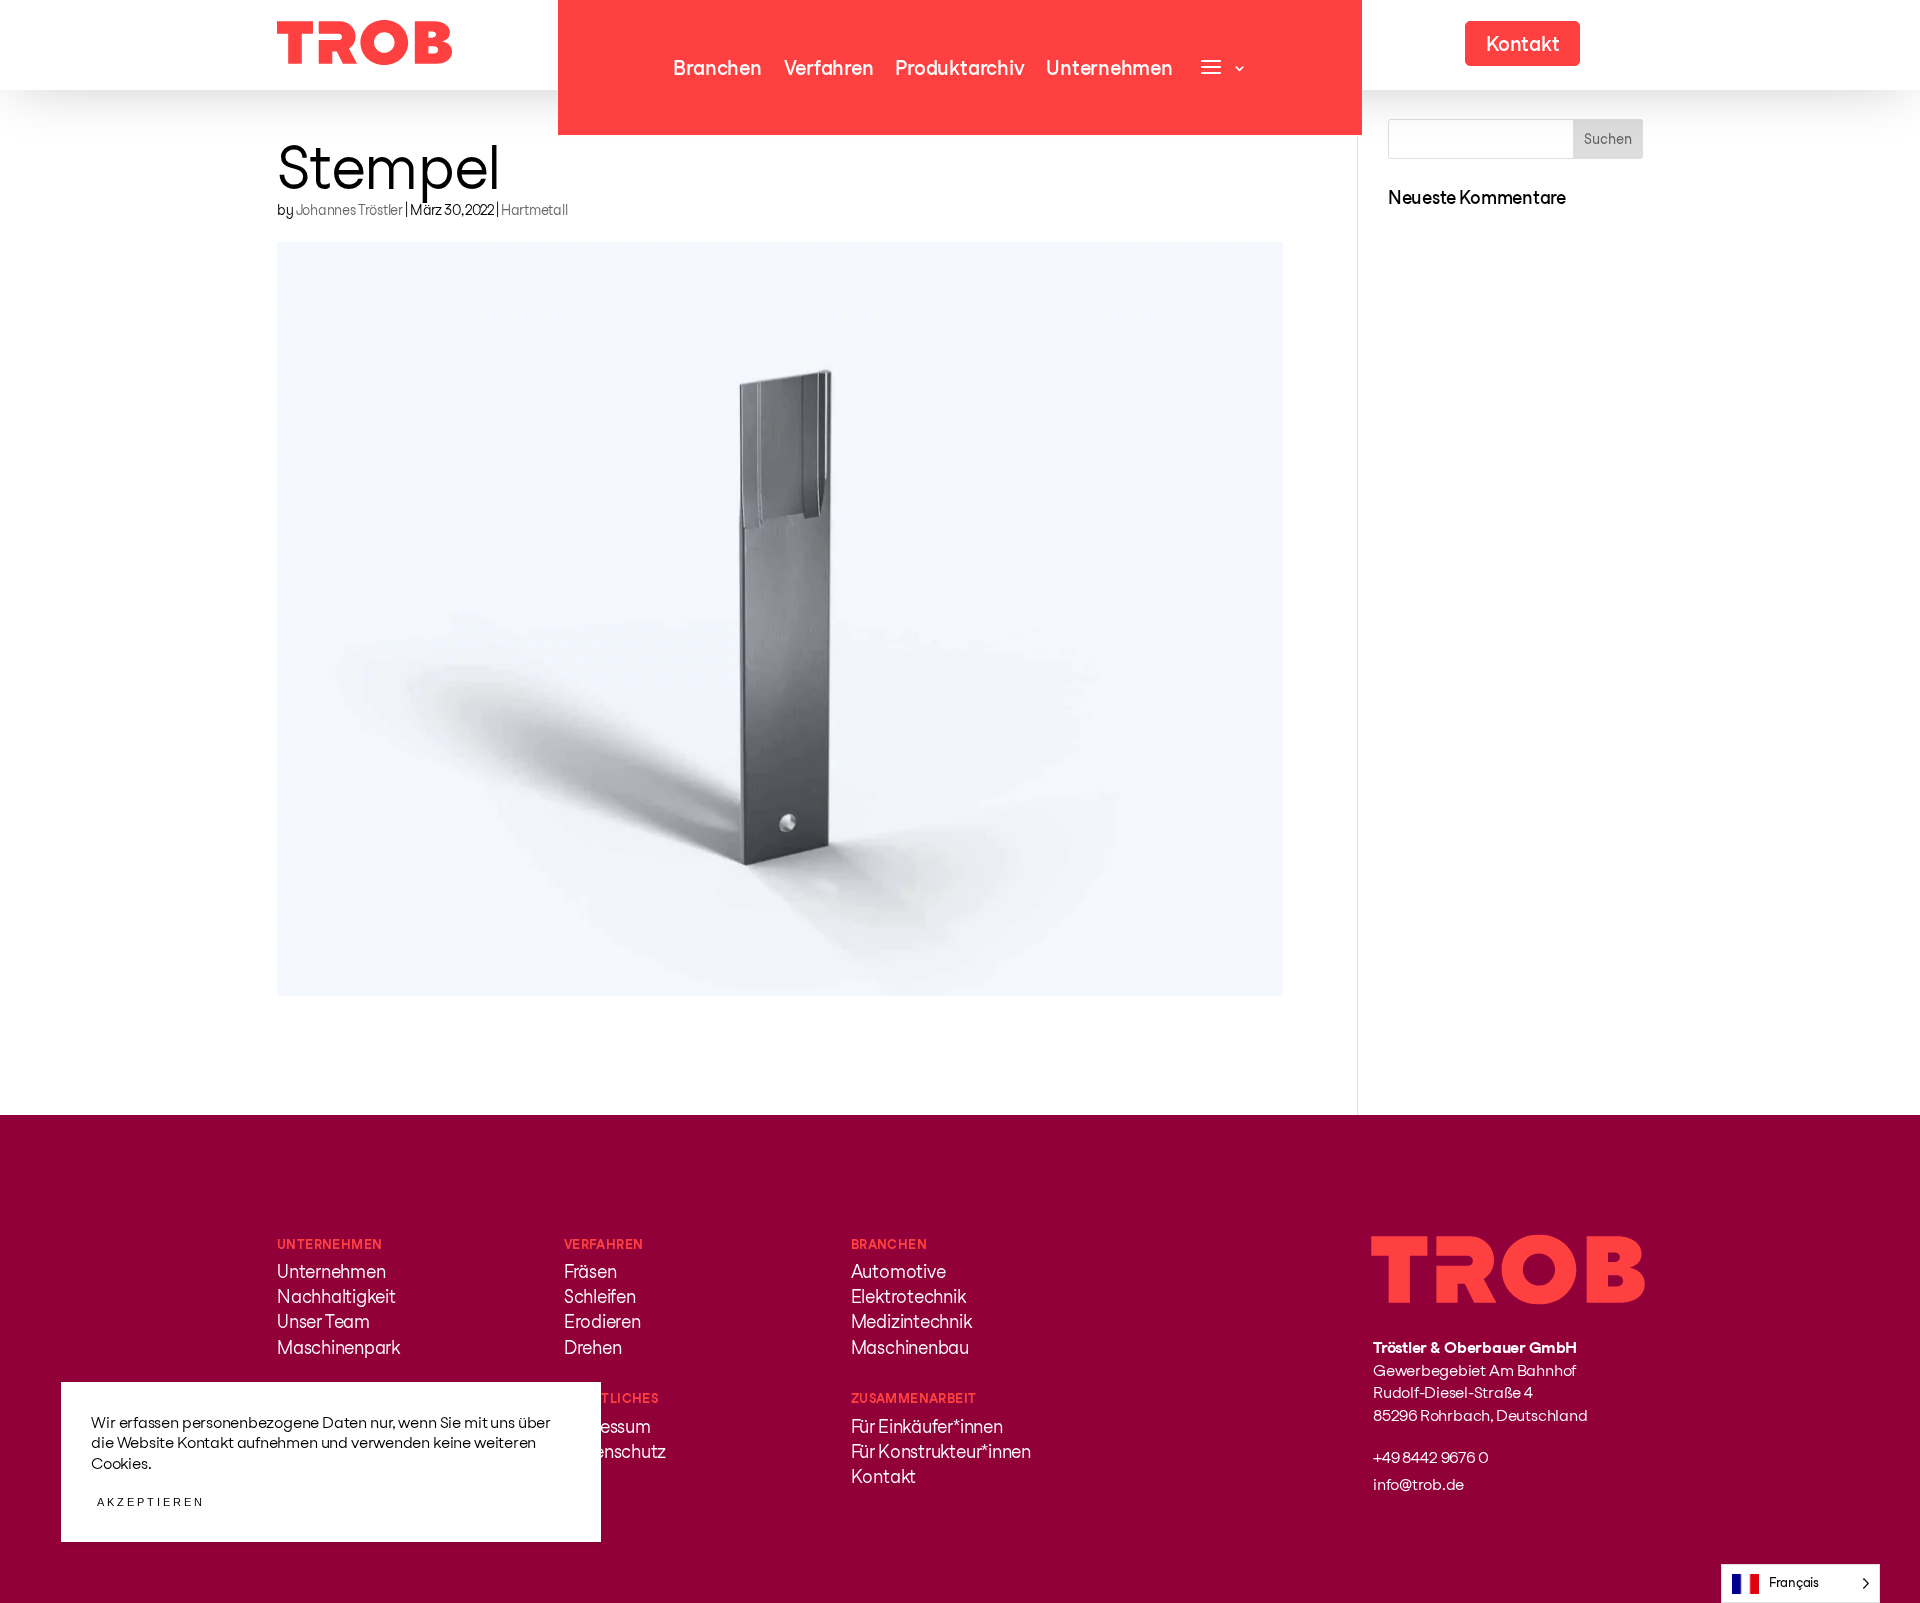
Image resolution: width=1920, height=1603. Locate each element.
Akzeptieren (151, 1502)
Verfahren (829, 70)
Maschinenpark (338, 1347)
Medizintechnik (911, 1321)
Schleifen (600, 1296)
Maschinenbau (910, 1347)
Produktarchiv (959, 70)
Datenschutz (615, 1451)
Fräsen (590, 1271)
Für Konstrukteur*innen (941, 1451)
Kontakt (883, 1476)
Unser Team (323, 1321)
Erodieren (602, 1321)
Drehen (593, 1347)
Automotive (898, 1271)
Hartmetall (534, 210)
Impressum (607, 1426)
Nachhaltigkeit (336, 1296)
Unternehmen (1109, 70)
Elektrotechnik (908, 1296)
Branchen (717, 70)
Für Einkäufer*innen (927, 1426)
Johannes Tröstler (349, 210)
